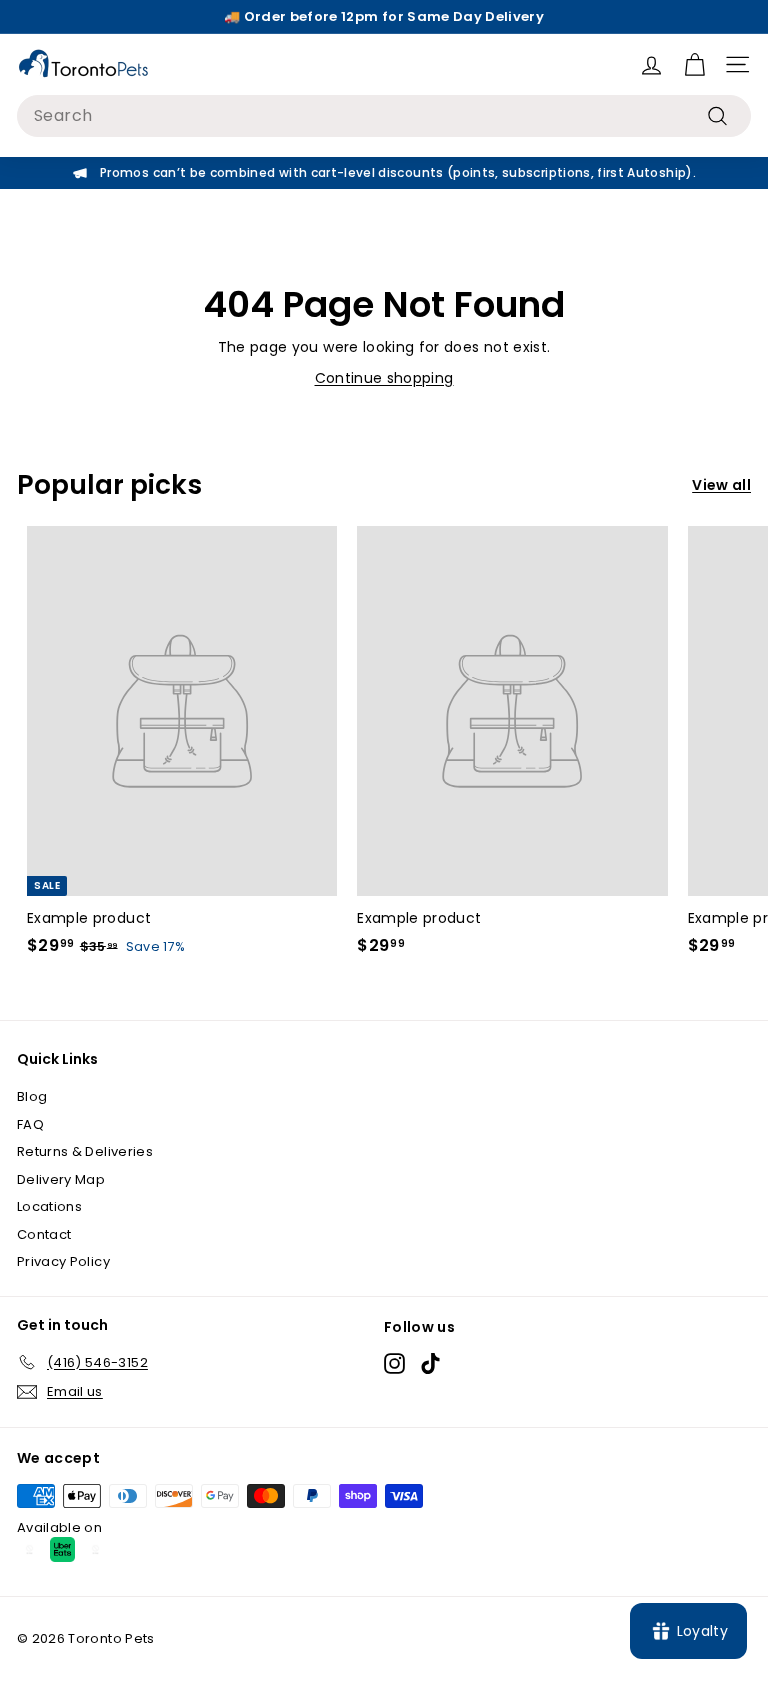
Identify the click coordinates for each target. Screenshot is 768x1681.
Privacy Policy (63, 1261)
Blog (32, 1096)
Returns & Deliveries (85, 1151)
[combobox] (384, 116)
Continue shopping (384, 378)
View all (721, 485)
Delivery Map (61, 1179)
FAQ (30, 1124)
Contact (44, 1234)
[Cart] (694, 64)
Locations (49, 1206)
